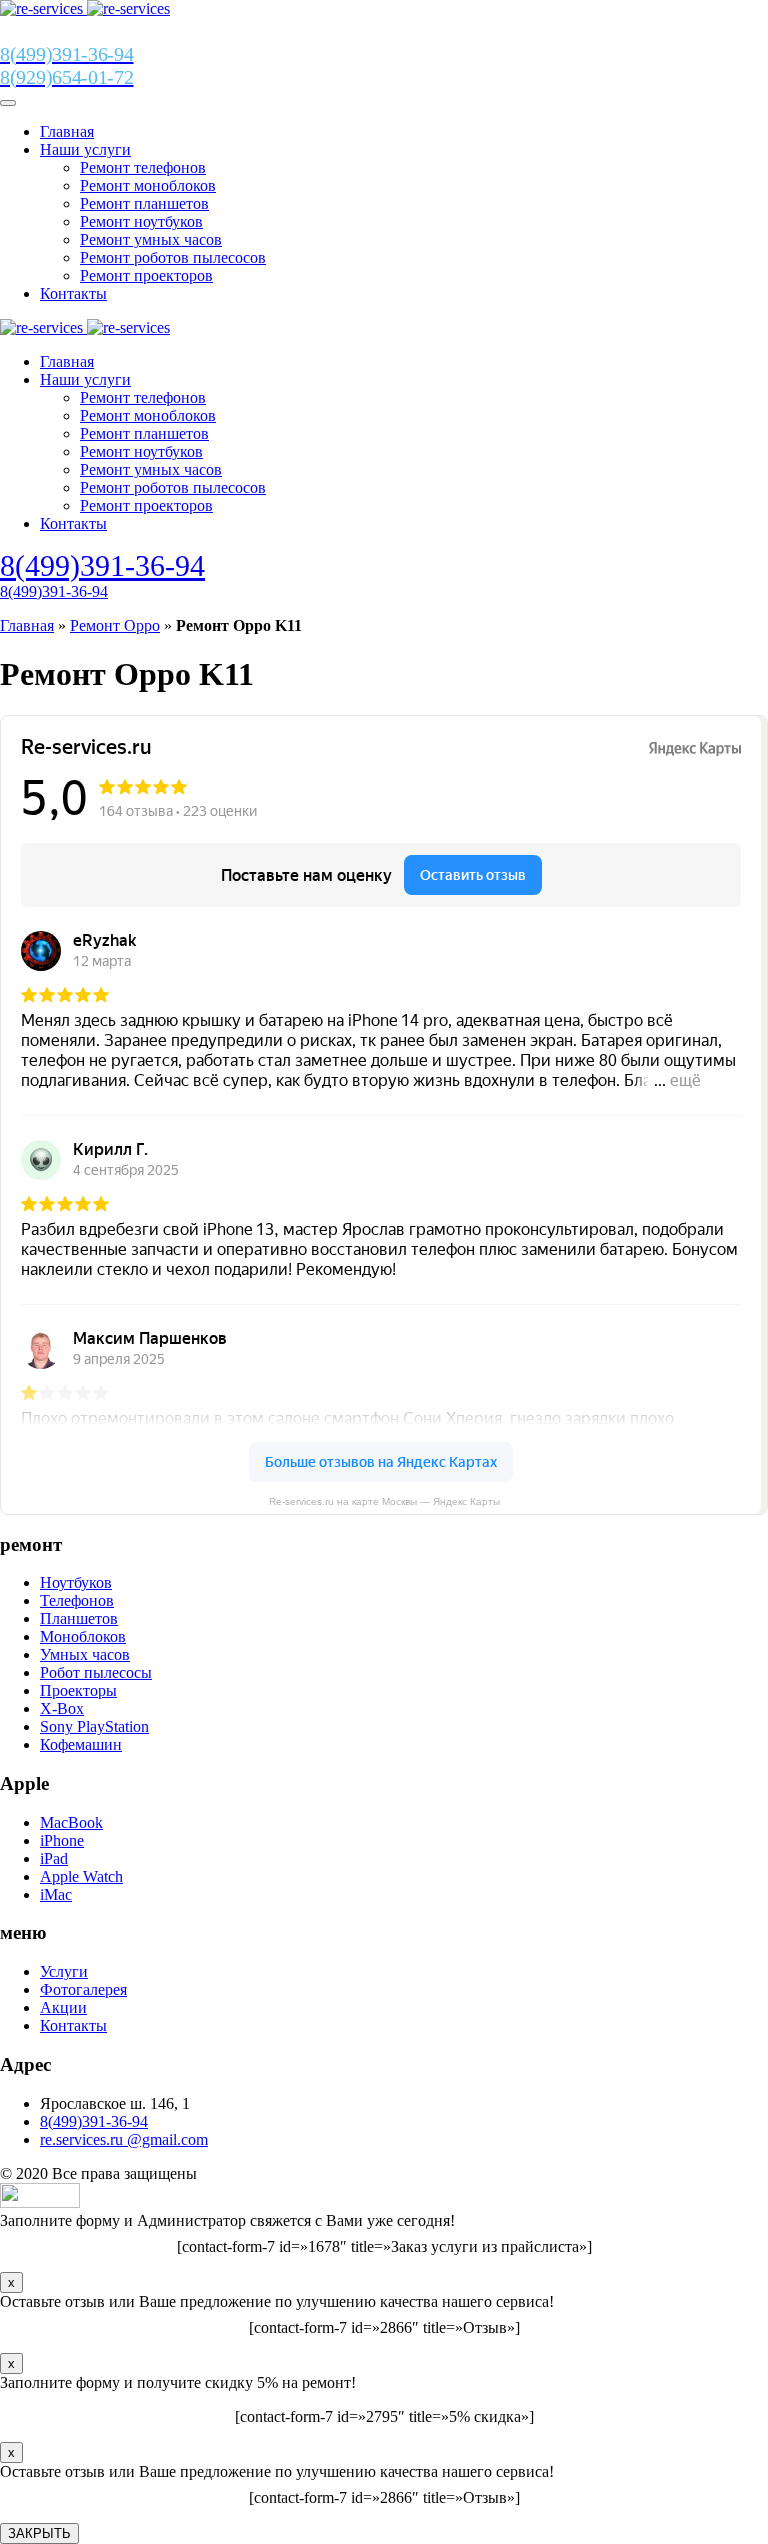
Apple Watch (81, 1876)
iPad (54, 1858)
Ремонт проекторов (146, 275)
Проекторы (78, 1690)
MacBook (71, 1822)
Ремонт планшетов (144, 203)
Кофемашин (81, 1744)
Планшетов (79, 1618)
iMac (56, 1894)
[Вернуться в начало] (85, 8)
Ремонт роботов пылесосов (173, 257)
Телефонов (77, 1600)
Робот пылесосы (96, 1672)
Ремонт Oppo (115, 625)
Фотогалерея (83, 1989)
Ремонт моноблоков (148, 185)
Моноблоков (83, 1636)
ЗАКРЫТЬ (39, 2533)
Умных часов (85, 1654)
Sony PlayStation (94, 1726)
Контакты (73, 293)
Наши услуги (85, 149)
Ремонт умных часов (151, 239)
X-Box (62, 1708)
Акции (63, 2007)
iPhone (62, 1840)
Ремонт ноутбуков (141, 221)
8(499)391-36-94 (102, 565)
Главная (67, 131)
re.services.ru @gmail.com (124, 2139)
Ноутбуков (76, 1582)
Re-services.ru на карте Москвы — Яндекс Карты (384, 1501)
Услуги (64, 1971)
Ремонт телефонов (143, 167)
